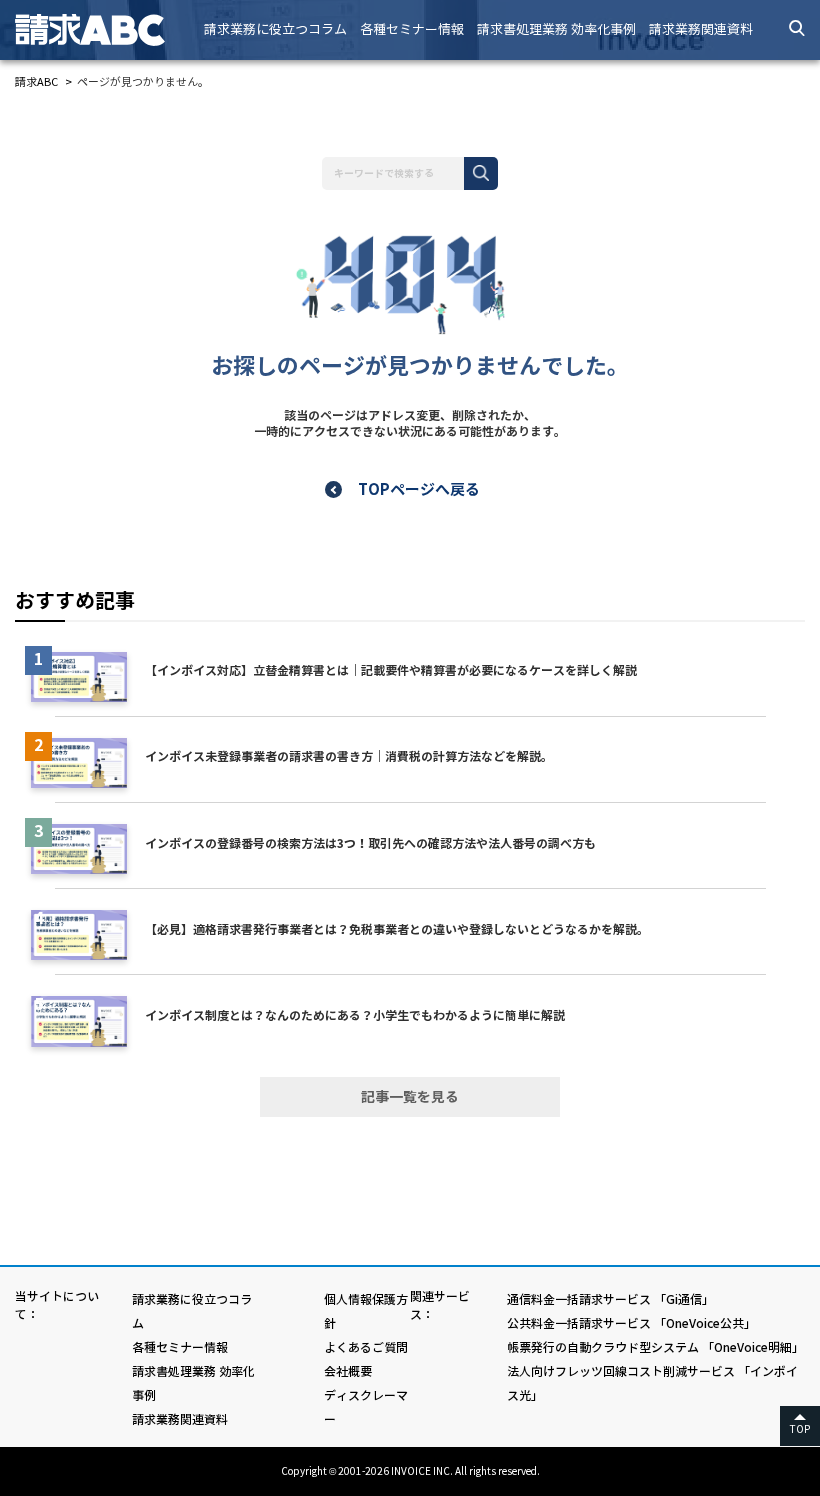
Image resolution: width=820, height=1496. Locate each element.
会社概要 (348, 1371)
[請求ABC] (106, 30)
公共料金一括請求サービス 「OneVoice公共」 (631, 1323)
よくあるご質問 (366, 1347)
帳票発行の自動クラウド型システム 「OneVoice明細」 (655, 1347)
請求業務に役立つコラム (275, 30)
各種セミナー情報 (412, 30)
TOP (800, 1429)
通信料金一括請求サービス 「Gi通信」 (610, 1299)
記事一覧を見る (410, 1097)
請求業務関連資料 (701, 30)
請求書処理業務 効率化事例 (556, 30)
